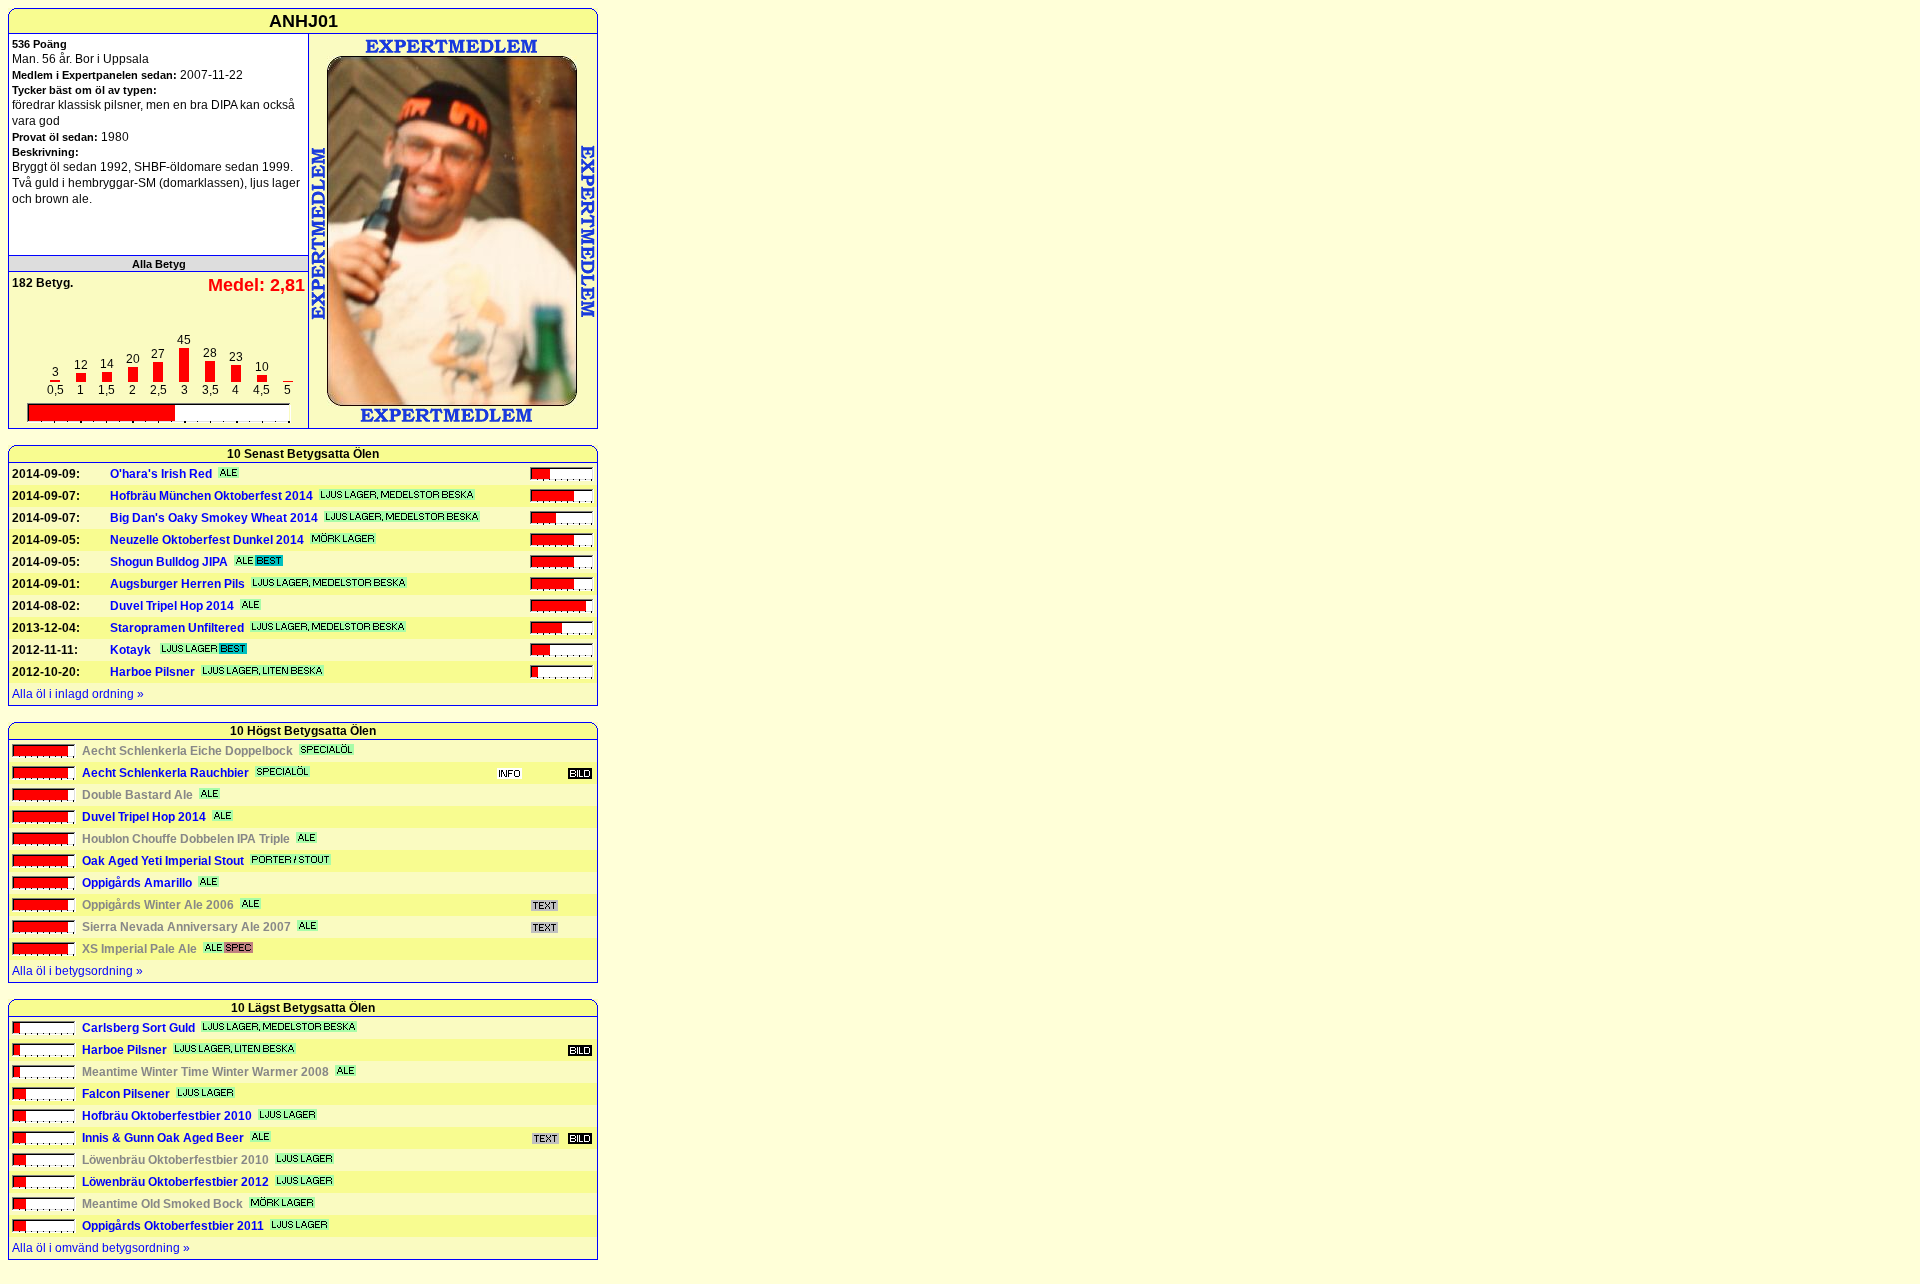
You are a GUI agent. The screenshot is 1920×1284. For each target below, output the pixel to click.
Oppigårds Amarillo (137, 883)
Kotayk (132, 650)
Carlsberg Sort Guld (138, 1028)
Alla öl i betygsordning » (77, 971)
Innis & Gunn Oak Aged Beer (163, 1138)
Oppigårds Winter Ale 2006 (158, 905)
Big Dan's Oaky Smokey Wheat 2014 (214, 518)
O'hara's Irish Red (161, 474)
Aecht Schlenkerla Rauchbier (165, 773)
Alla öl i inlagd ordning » (78, 694)
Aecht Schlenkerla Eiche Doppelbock (187, 751)
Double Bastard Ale (137, 795)
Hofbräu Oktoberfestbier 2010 (167, 1116)
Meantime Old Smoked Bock (162, 1204)
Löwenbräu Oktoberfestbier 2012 (175, 1182)
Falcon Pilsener (126, 1094)
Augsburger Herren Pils (177, 584)
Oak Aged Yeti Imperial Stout (163, 861)
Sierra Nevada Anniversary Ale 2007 (186, 927)
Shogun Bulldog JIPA (169, 562)
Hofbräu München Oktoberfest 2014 (211, 496)
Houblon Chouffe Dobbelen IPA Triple (186, 839)
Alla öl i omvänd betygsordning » (101, 1248)
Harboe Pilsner (152, 672)
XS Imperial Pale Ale (139, 949)
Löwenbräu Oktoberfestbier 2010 (175, 1160)
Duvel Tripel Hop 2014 (172, 606)
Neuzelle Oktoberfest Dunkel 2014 (207, 540)
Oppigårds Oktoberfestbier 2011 (173, 1226)
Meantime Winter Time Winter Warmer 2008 (205, 1072)
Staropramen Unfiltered (177, 628)
